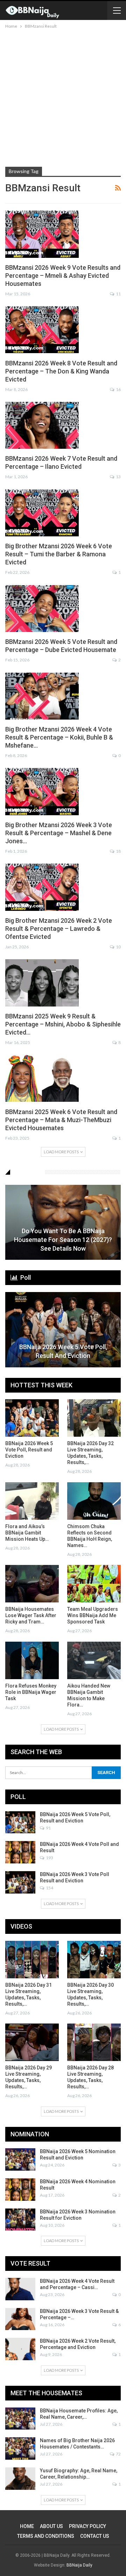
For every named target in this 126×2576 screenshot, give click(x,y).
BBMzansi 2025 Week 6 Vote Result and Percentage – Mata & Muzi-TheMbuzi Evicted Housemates (61, 1120)
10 (118, 947)
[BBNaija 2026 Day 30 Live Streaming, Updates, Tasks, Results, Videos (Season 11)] (94, 1960)
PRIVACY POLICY (87, 2526)
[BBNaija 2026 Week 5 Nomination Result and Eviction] (20, 2159)
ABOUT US (51, 2526)
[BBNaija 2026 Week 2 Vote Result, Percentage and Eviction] (20, 2349)
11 (118, 294)
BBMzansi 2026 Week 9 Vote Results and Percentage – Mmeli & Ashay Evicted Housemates (63, 276)
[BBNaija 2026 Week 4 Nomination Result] (20, 2190)
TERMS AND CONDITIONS (46, 2536)
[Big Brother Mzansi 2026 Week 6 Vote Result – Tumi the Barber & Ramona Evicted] (42, 513)
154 (49, 1888)
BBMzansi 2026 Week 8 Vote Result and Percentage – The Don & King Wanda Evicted (61, 371)
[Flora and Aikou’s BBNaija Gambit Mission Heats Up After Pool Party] (32, 1501)
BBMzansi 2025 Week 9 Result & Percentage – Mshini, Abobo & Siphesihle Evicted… (63, 1024)
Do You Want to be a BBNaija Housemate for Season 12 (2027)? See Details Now (63, 1240)
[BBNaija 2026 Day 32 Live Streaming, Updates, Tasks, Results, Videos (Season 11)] (94, 1418)
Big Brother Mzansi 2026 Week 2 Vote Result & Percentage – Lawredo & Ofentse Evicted (59, 929)
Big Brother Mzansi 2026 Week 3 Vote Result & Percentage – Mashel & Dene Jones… (59, 833)
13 (118, 477)
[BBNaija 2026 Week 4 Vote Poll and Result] (20, 1852)
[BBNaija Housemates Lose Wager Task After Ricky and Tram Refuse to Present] (32, 1584)
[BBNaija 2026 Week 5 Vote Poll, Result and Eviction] (63, 1330)
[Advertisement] (63, 97)
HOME (27, 2526)
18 (118, 851)
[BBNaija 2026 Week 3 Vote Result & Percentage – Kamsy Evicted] (20, 2319)
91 (48, 1828)
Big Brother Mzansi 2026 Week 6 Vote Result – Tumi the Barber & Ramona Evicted (59, 554)
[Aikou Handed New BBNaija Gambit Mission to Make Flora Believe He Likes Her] (94, 1660)
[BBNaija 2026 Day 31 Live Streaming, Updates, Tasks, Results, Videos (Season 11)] (32, 1960)
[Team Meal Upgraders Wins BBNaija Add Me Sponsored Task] (94, 1584)
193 (49, 1858)
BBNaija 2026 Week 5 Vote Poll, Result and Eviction (63, 1351)
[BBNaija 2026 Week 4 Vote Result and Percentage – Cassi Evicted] (20, 2289)
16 (118, 389)
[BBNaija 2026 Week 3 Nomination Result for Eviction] (20, 2220)
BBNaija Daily (79, 2565)
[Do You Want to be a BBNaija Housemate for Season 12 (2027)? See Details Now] (63, 1222)
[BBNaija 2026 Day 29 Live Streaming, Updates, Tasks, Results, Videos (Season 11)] (32, 2042)
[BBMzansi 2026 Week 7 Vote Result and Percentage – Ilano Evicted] (42, 425)
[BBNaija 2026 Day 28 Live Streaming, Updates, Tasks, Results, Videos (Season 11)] (94, 2042)
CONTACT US (95, 2536)
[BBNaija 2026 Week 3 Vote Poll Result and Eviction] (20, 1882)
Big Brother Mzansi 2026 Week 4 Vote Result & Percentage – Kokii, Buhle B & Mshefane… (59, 737)
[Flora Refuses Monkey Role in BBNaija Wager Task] (32, 1660)
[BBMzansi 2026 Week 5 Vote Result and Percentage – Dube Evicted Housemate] (42, 609)
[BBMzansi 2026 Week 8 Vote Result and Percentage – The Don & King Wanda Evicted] (42, 330)
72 (118, 2454)
